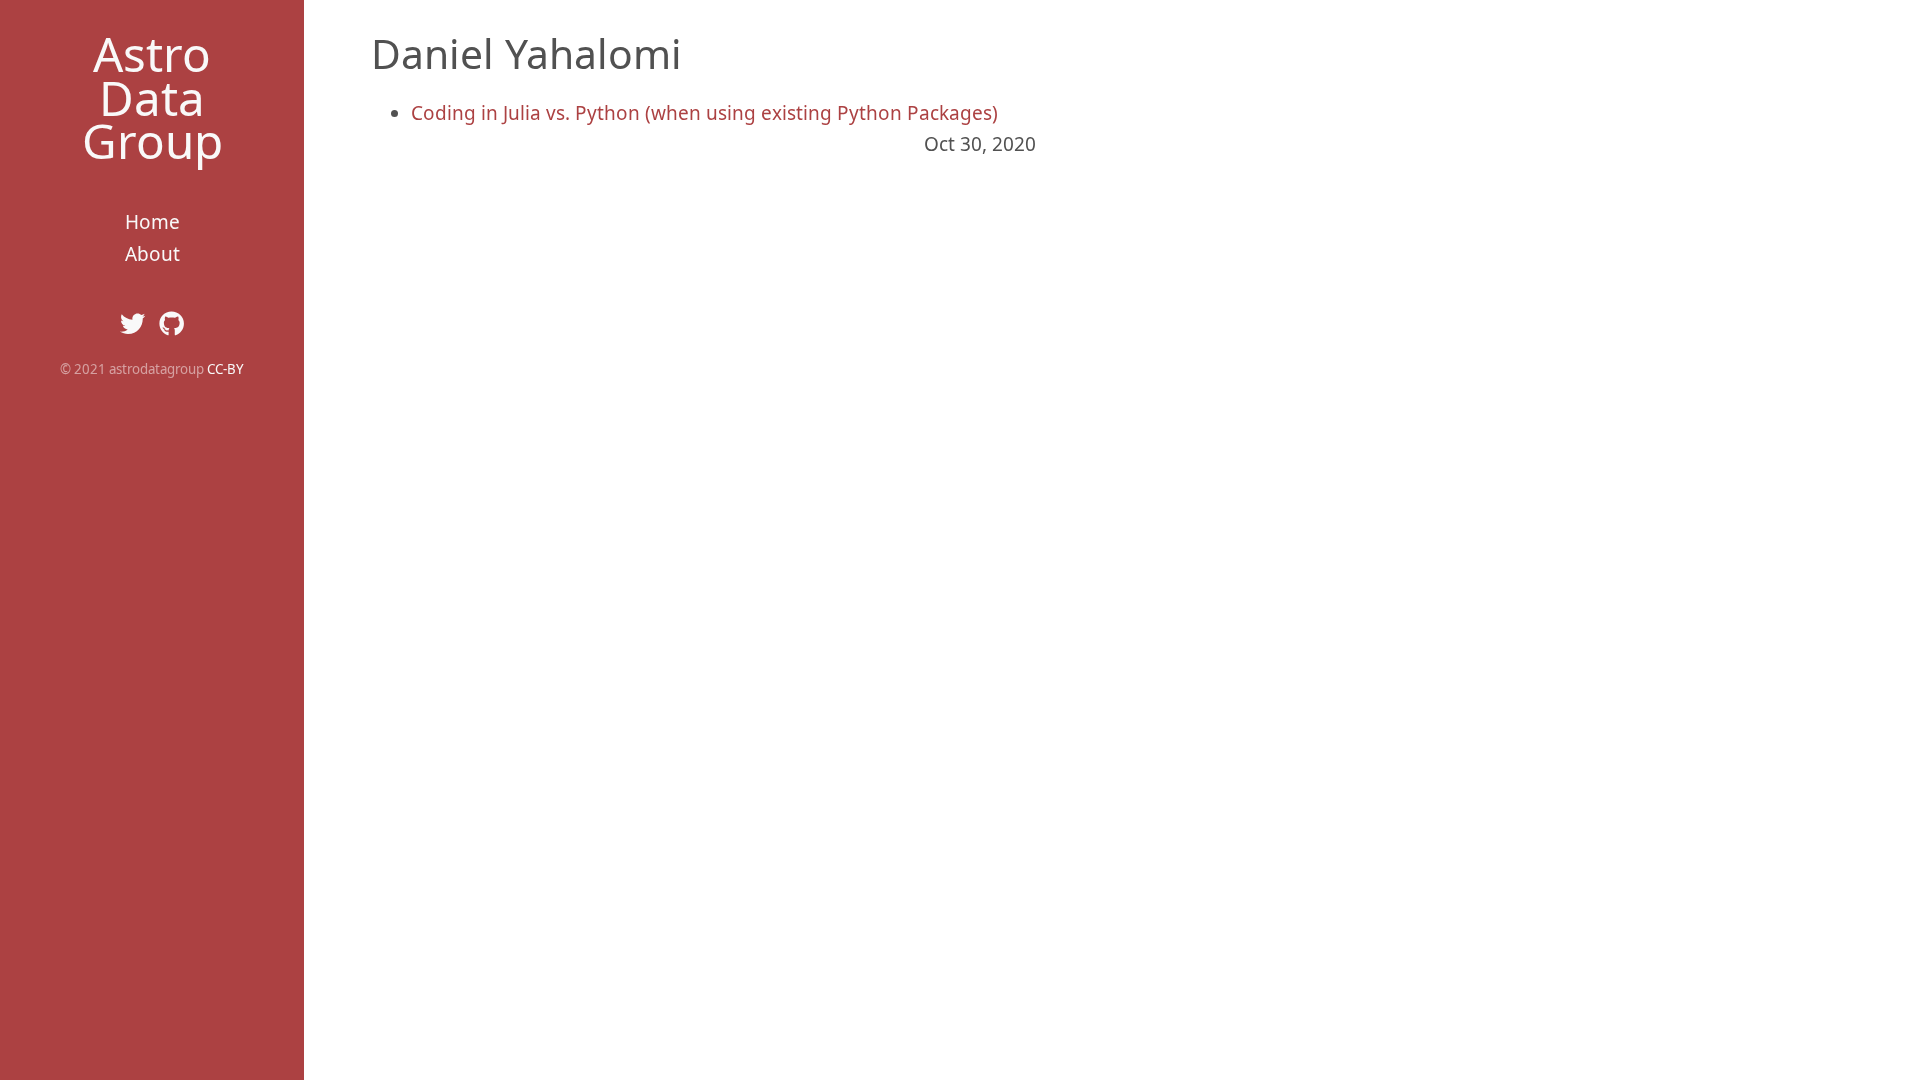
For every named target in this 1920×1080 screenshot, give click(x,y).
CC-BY (225, 369)
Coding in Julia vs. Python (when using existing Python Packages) (704, 113)
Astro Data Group (152, 97)
